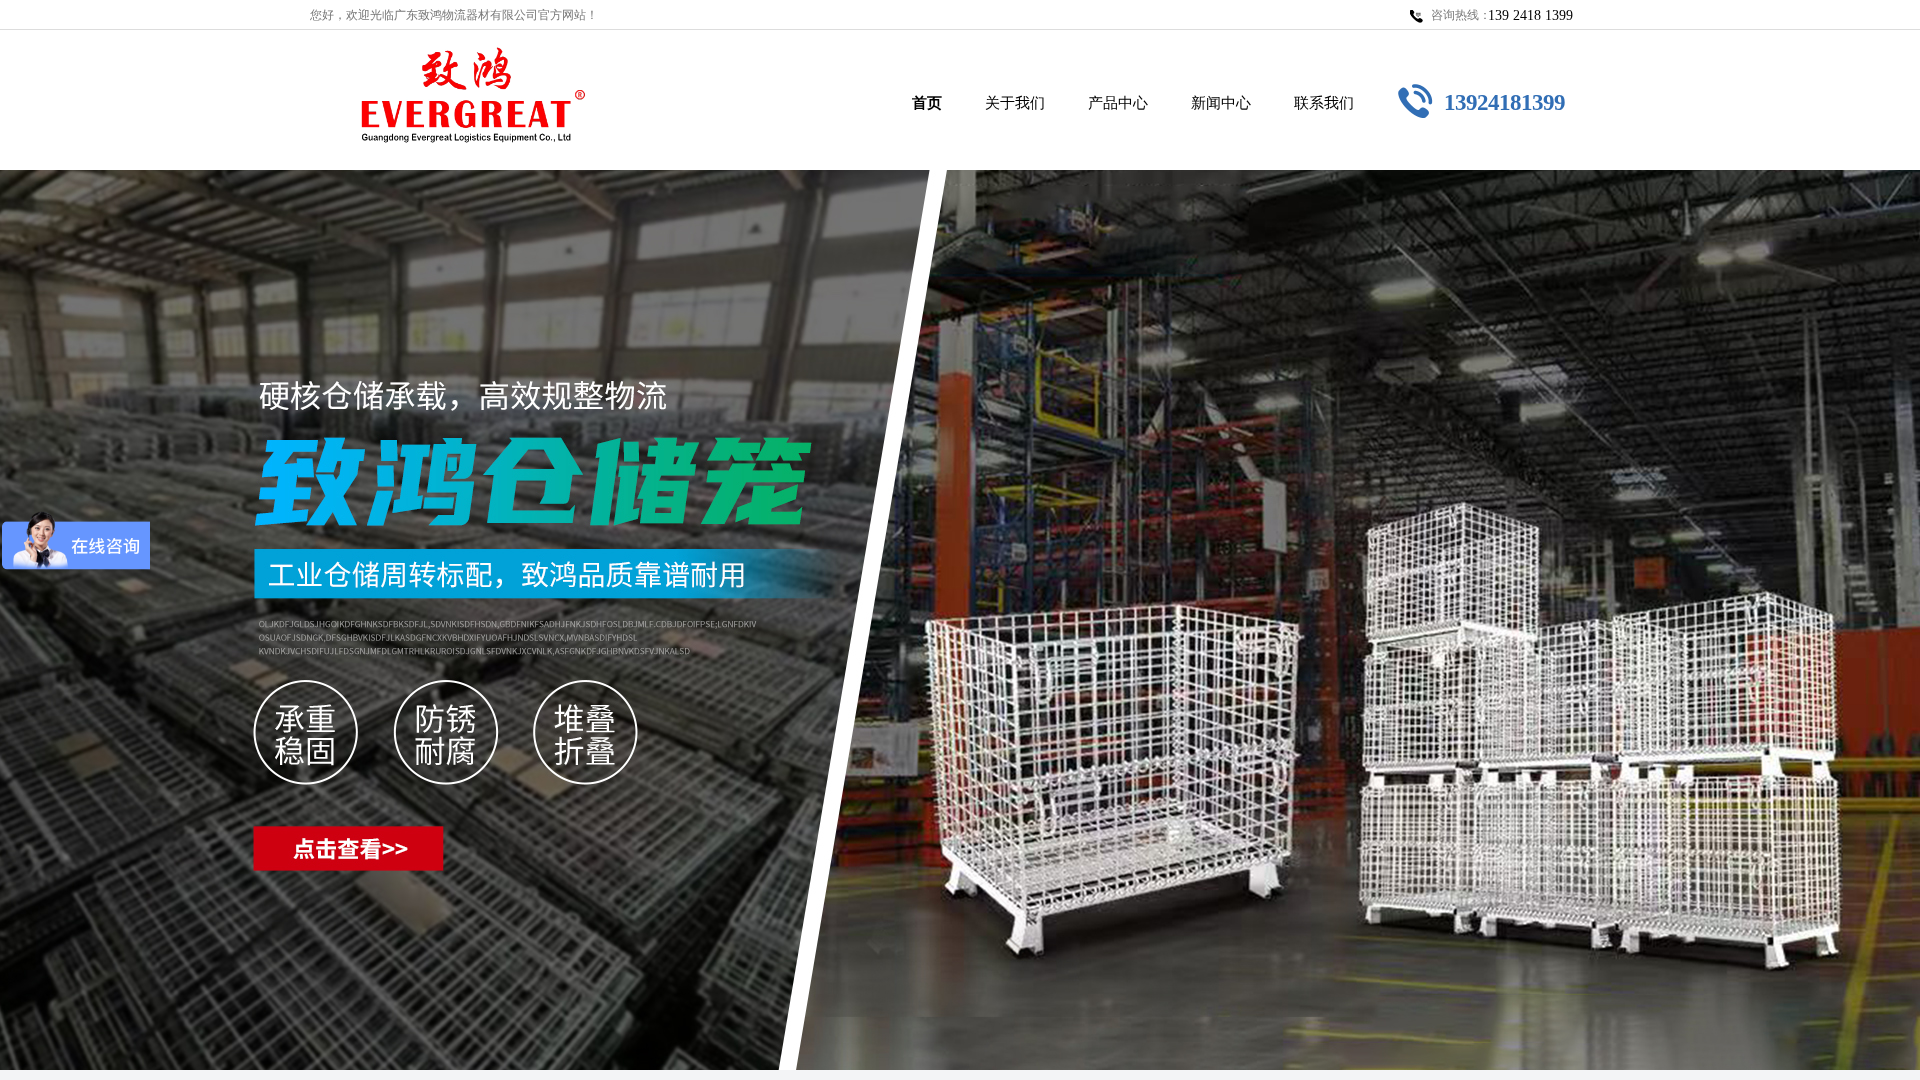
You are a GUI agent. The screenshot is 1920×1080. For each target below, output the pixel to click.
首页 (927, 103)
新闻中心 (1221, 103)
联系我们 (1324, 103)
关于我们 (1015, 103)
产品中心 (1118, 103)
